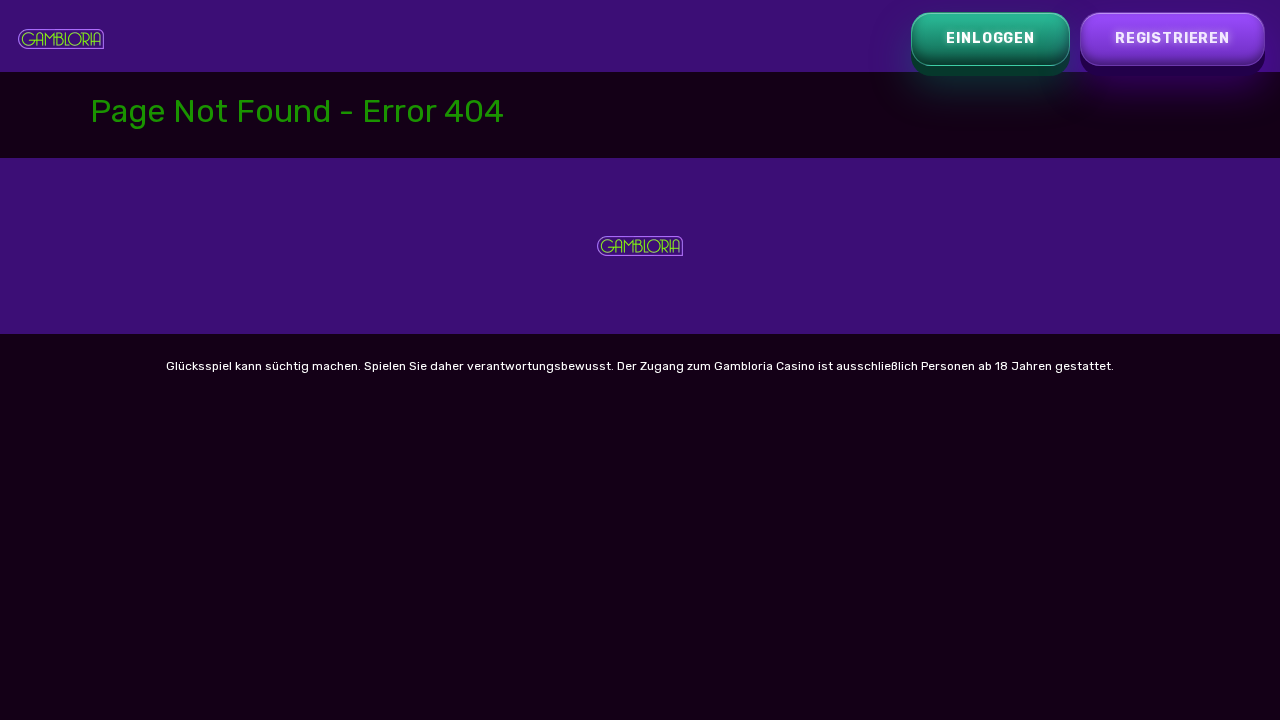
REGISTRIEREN (1172, 38)
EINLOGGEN (990, 38)
